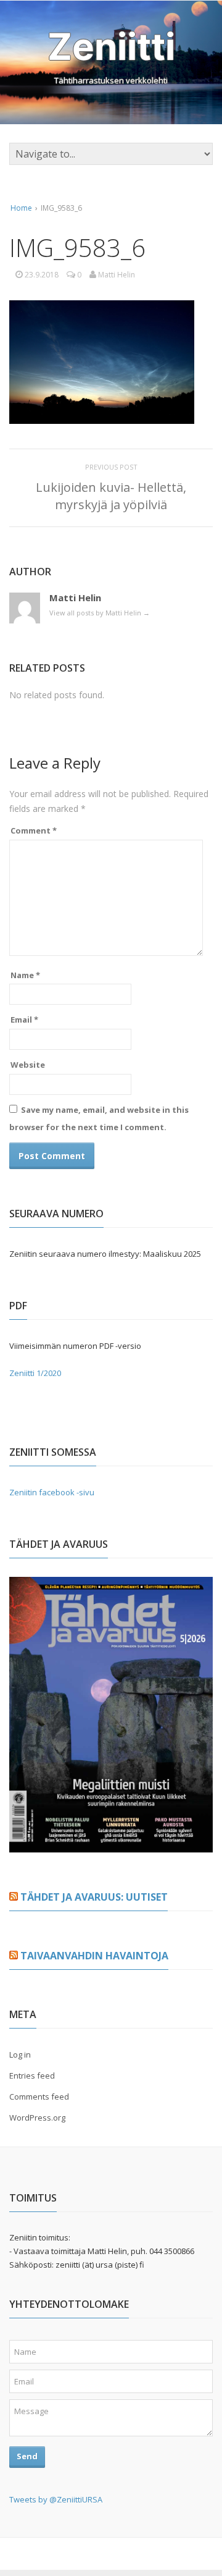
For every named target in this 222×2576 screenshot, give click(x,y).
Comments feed (39, 2097)
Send (27, 2456)
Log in (20, 2054)
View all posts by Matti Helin (100, 613)
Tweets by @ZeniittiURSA (56, 2499)
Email (24, 1020)
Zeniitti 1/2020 (35, 1373)
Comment (34, 830)
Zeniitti (111, 46)
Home (21, 208)
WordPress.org (37, 2118)
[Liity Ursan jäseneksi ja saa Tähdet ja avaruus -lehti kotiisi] (111, 1845)
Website (28, 1065)
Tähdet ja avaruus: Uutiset (94, 1897)
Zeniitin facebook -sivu (52, 1492)
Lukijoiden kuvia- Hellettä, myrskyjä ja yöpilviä (111, 496)
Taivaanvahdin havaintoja (94, 1956)
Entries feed (32, 2076)
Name (25, 975)
